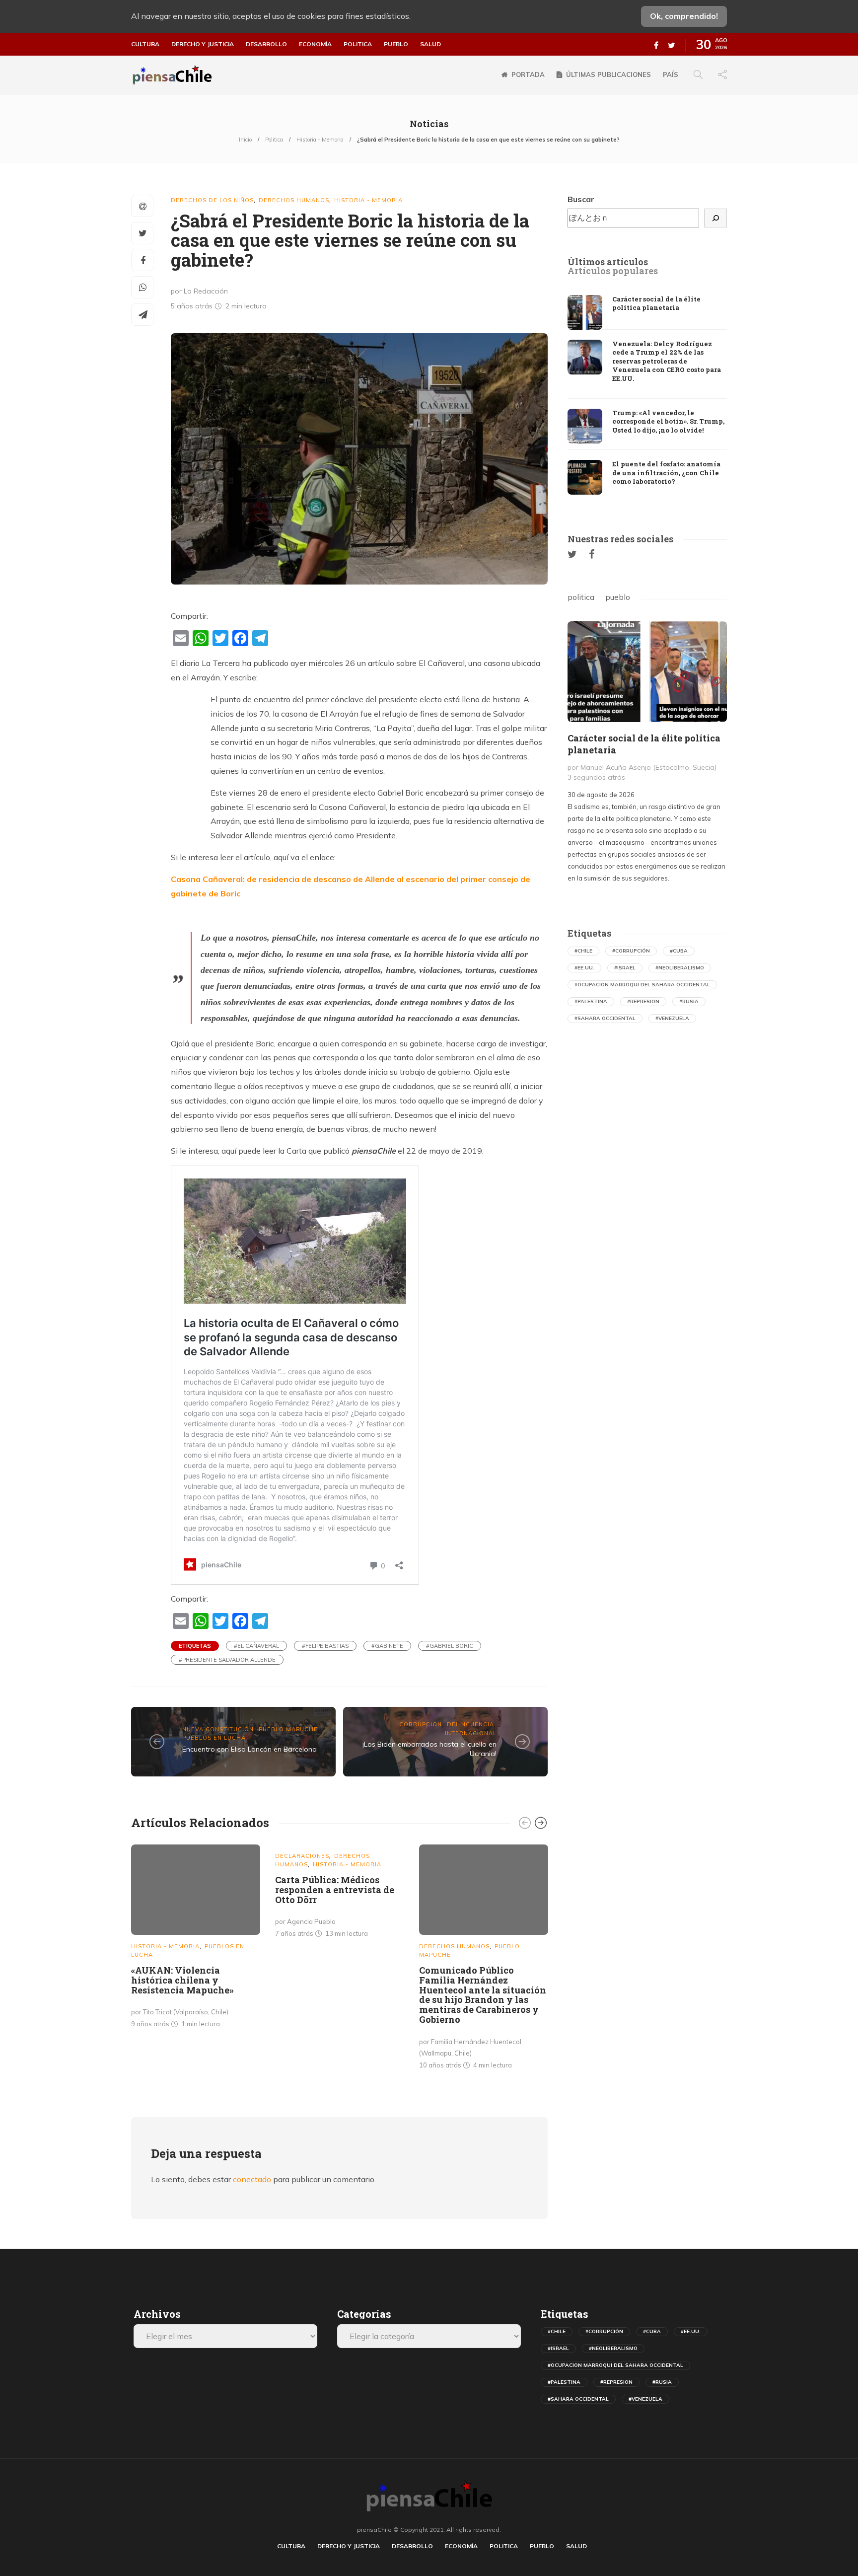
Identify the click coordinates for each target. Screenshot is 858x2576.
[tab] (608, 262)
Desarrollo (266, 44)
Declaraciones (302, 1856)
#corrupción (631, 951)
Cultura (145, 44)
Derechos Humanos (294, 200)
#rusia (689, 1001)
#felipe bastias (325, 1646)
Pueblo (396, 44)
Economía (315, 44)
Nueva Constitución (218, 1729)
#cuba (679, 951)
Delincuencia (470, 1724)
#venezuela (672, 1018)
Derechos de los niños (212, 200)
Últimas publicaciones (608, 74)
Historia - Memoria (320, 140)
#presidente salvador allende (227, 1660)
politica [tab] (581, 597)
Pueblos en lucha (214, 1738)
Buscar (581, 199)
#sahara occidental (605, 1018)
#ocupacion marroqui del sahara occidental (642, 985)
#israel (625, 968)
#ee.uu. (584, 968)
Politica (358, 44)
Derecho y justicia (203, 44)
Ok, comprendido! (684, 16)
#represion (643, 1001)
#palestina (591, 1001)
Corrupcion (421, 1724)
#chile (583, 951)
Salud (430, 44)
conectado (252, 2179)
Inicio (245, 140)
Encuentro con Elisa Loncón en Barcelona (250, 1749)
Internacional (471, 1733)
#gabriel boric (450, 1646)
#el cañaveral (256, 1646)
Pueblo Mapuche (288, 1729)
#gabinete (387, 1646)
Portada (528, 74)
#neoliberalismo (680, 968)
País (671, 74)
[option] (196, 1938)
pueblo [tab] (618, 597)
